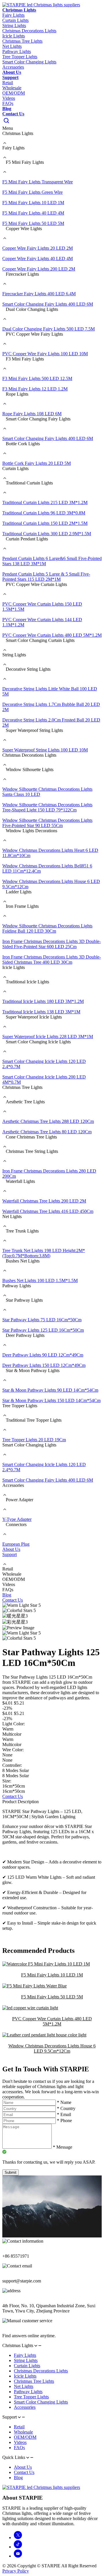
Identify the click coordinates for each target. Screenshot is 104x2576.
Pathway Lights (28, 2392)
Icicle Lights (25, 2376)
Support (10, 77)
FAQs (8, 103)
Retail (8, 83)
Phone (64, 2121)
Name (64, 2102)
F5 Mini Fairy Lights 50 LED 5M (52, 1997)
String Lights (26, 2360)
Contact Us (13, 114)
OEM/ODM (14, 93)
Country (66, 2108)
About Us (12, 72)
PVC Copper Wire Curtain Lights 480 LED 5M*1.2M (52, 2021)
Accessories (25, 2407)
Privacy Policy (16, 2571)
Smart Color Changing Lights (41, 2402)
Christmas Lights (19, 10)
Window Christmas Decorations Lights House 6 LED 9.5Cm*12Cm (52, 2048)
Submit (11, 2172)
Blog (7, 109)
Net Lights (24, 2386)
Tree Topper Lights (31, 2397)
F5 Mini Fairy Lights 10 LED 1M (52, 1975)
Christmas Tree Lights (34, 2381)
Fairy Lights (25, 2355)
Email (64, 2114)
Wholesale (12, 88)
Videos (9, 98)
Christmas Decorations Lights (41, 2371)
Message (63, 2147)
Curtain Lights (27, 2366)
